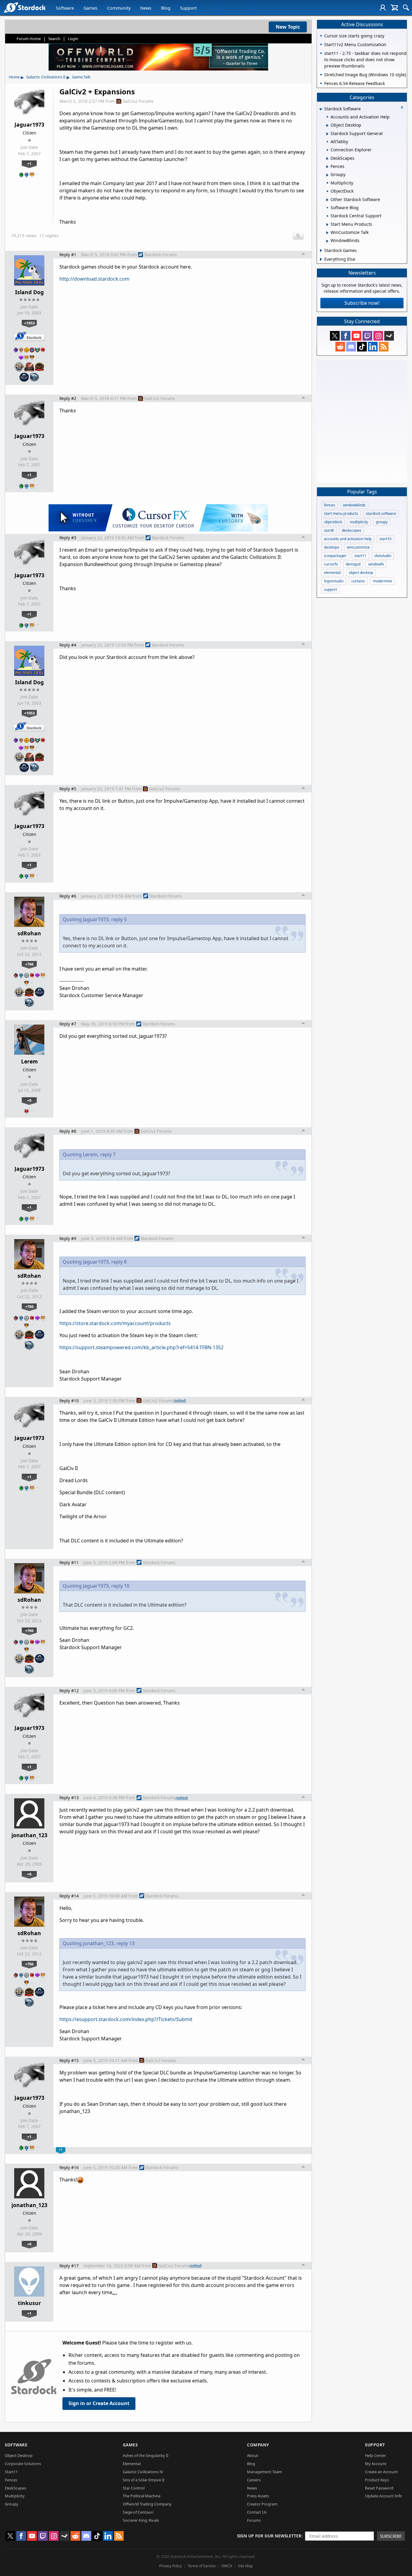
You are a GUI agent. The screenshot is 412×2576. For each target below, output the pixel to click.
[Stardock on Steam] (389, 336)
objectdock (333, 522)
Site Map (245, 2566)
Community (119, 8)
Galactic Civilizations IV (143, 2472)
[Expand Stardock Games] (321, 250)
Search (54, 39)
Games (90, 8)
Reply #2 (68, 398)
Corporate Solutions (23, 2464)
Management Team (265, 2472)
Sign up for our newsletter (269, 2536)
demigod (353, 564)
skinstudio (383, 556)
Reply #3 (68, 538)
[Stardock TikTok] (362, 347)
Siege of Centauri (138, 2512)
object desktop (361, 573)
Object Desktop (19, 2455)
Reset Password (379, 2488)
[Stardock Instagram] (378, 336)
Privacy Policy (171, 2566)
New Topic (288, 27)
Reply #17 (69, 2266)
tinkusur (29, 2303)
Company (258, 2445)
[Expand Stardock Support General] (327, 134)
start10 (385, 539)
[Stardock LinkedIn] (373, 347)
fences (330, 505)
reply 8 (119, 1262)
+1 (29, 163)
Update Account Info (383, 2496)
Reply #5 (68, 789)
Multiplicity (15, 2496)
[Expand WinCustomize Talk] (327, 233)
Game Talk (81, 77)
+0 (29, 1100)
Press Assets (258, 2496)
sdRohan (29, 933)
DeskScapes (15, 2488)
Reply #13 (69, 1798)
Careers (254, 2480)
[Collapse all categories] (402, 107)
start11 (360, 556)
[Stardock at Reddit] (340, 347)
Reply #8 (68, 1131)
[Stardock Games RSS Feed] (384, 347)
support (330, 589)
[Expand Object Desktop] (327, 125)
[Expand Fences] (327, 167)
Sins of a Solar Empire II (144, 2480)
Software (65, 8)
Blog (166, 8)
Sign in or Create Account (99, 2403)
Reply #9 (68, 1238)
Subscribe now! (362, 303)
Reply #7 (68, 1024)
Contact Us (257, 2512)
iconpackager (335, 556)
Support (188, 8)
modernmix (382, 581)
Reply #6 (68, 896)
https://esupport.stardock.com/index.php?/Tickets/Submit (126, 2019)
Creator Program (262, 2504)
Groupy (12, 2504)
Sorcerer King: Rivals (141, 2520)
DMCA (227, 2566)
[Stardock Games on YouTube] (357, 336)
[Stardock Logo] (25, 7)
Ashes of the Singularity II (146, 2455)
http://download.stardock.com (94, 279)
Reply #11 (69, 1562)
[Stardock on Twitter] (335, 336)
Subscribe (391, 2536)
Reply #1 (68, 255)
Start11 (11, 2472)
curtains (358, 581)
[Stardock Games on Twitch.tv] (367, 336)
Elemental (132, 2464)
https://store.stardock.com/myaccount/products (115, 1323)
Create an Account (381, 2472)
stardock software (381, 513)
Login (73, 39)
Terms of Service (202, 2566)
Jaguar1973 (29, 124)
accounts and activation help (348, 539)
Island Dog (29, 292)
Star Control (134, 2488)
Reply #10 (69, 1401)
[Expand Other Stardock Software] (327, 200)
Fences (11, 2480)
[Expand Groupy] (327, 175)
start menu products (341, 513)
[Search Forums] (406, 8)
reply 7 (108, 1154)
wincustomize (358, 547)
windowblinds (354, 505)
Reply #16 (69, 2167)
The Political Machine (142, 2496)
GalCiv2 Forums (138, 101)
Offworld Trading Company (147, 2504)
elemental (332, 573)
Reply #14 (69, 1896)
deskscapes (352, 530)
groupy (382, 522)
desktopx (331, 547)
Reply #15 (69, 2060)
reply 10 (120, 1586)
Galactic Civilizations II (46, 77)
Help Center (376, 2455)
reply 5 (119, 919)
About (253, 2455)
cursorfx (331, 564)
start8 (329, 530)
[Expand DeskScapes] (327, 159)
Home (14, 77)
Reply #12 (69, 1691)
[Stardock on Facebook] (346, 336)
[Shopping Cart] (394, 8)
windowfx (376, 564)
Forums (254, 2520)
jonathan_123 (29, 1835)
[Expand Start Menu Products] (327, 225)
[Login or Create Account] (383, 8)
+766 (29, 964)
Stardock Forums (161, 255)
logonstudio (334, 581)
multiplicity (359, 522)
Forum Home (29, 39)
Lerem (29, 1061)
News (146, 8)
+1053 (29, 323)
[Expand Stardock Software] (321, 109)
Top (303, 255)
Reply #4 (68, 645)
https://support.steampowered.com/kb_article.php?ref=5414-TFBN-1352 (141, 1347)
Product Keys (377, 2480)
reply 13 (125, 1943)
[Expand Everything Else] (321, 259)
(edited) (180, 1400)
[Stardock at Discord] (351, 347)
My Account (376, 2464)
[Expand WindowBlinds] (327, 241)
